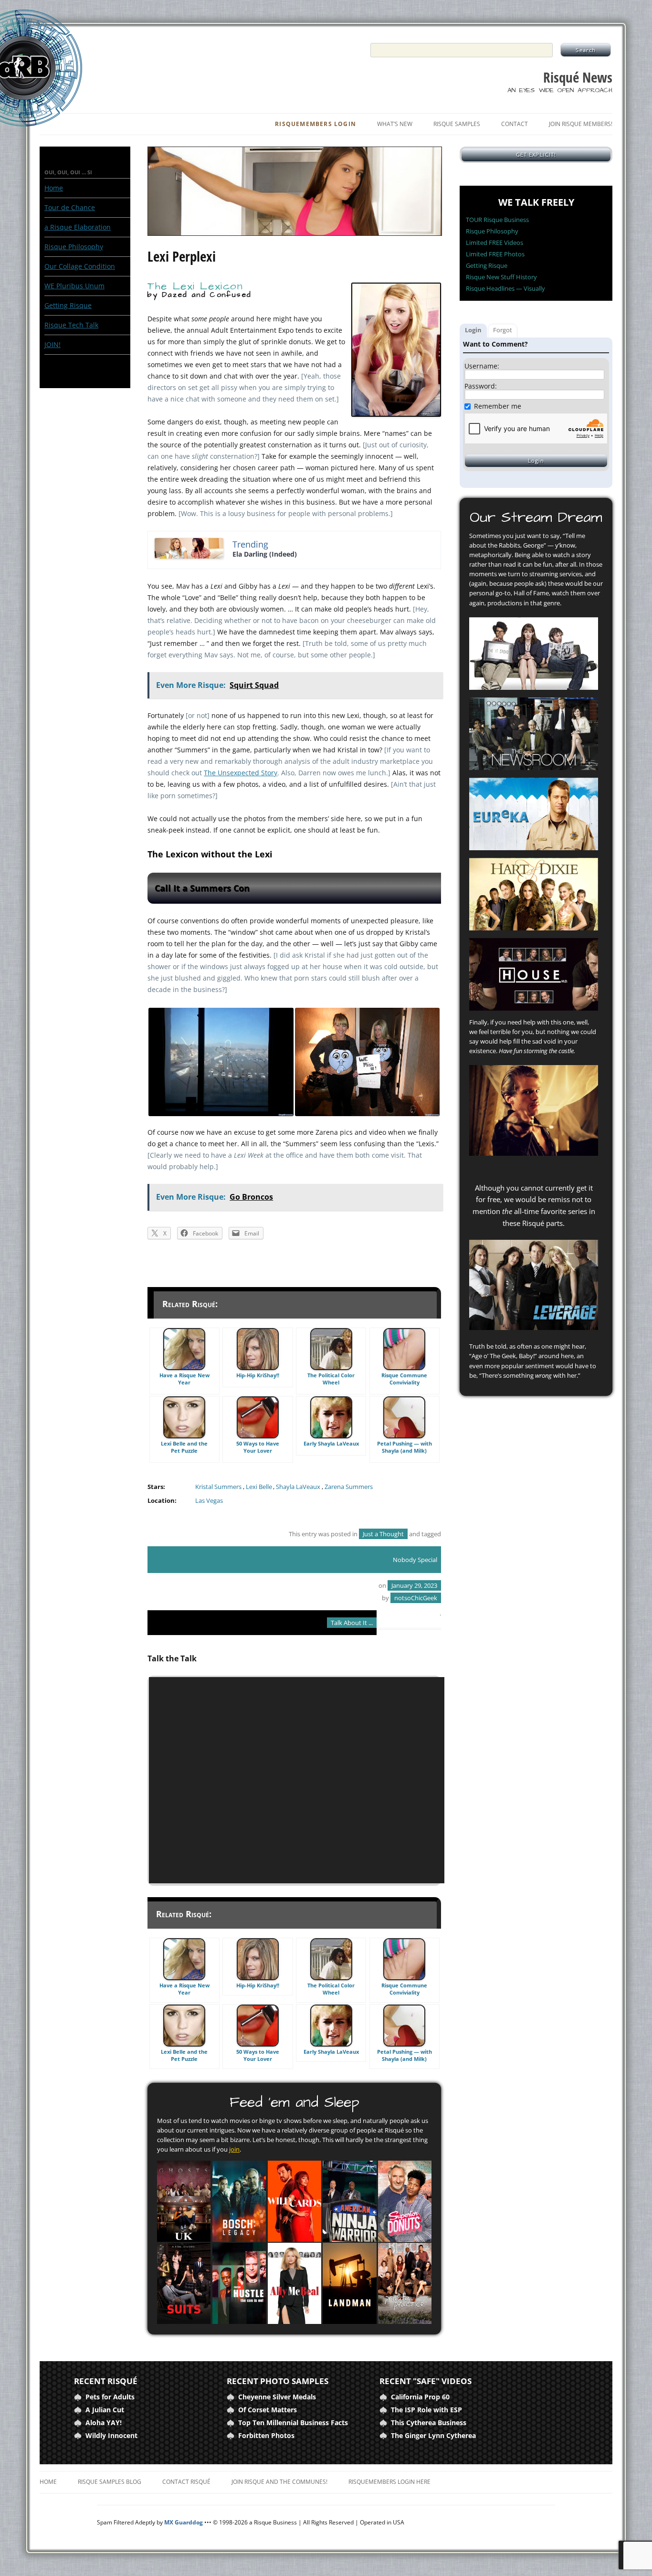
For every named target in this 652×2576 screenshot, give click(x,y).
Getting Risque (68, 305)
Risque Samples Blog (110, 2482)
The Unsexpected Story (241, 773)
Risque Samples (457, 124)
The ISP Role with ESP (426, 2410)
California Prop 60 (420, 2397)
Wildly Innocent (111, 2435)
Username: (482, 366)
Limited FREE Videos (494, 243)
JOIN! (53, 344)
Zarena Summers (349, 1487)
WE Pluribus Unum (74, 286)
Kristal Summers (218, 1487)
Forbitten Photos (266, 2435)
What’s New (395, 124)
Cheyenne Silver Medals (277, 2397)
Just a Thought (383, 1534)
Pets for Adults (110, 2397)
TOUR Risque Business (497, 220)
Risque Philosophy (74, 247)
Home (54, 188)
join (234, 2149)
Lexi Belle (259, 1487)
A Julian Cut (105, 2410)
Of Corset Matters (268, 2410)
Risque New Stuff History (501, 277)
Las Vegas (209, 1501)
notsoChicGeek (416, 1598)
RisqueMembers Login (315, 124)
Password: (481, 386)
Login (473, 330)
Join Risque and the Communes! (279, 2482)
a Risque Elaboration (78, 227)
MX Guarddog (184, 2522)
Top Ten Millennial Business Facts (293, 2423)
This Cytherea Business (429, 2423)
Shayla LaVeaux (298, 1487)
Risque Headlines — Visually (505, 288)
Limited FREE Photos (495, 254)
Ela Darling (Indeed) (265, 554)
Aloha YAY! (104, 2423)
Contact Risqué (186, 2482)
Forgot (503, 330)
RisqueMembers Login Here (389, 2482)
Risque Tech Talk (71, 325)
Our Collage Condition (80, 266)
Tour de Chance (70, 207)
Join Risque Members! (581, 124)
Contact (515, 124)
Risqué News (578, 78)
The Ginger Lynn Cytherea (433, 2435)
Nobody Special (415, 1560)
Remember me (498, 406)
